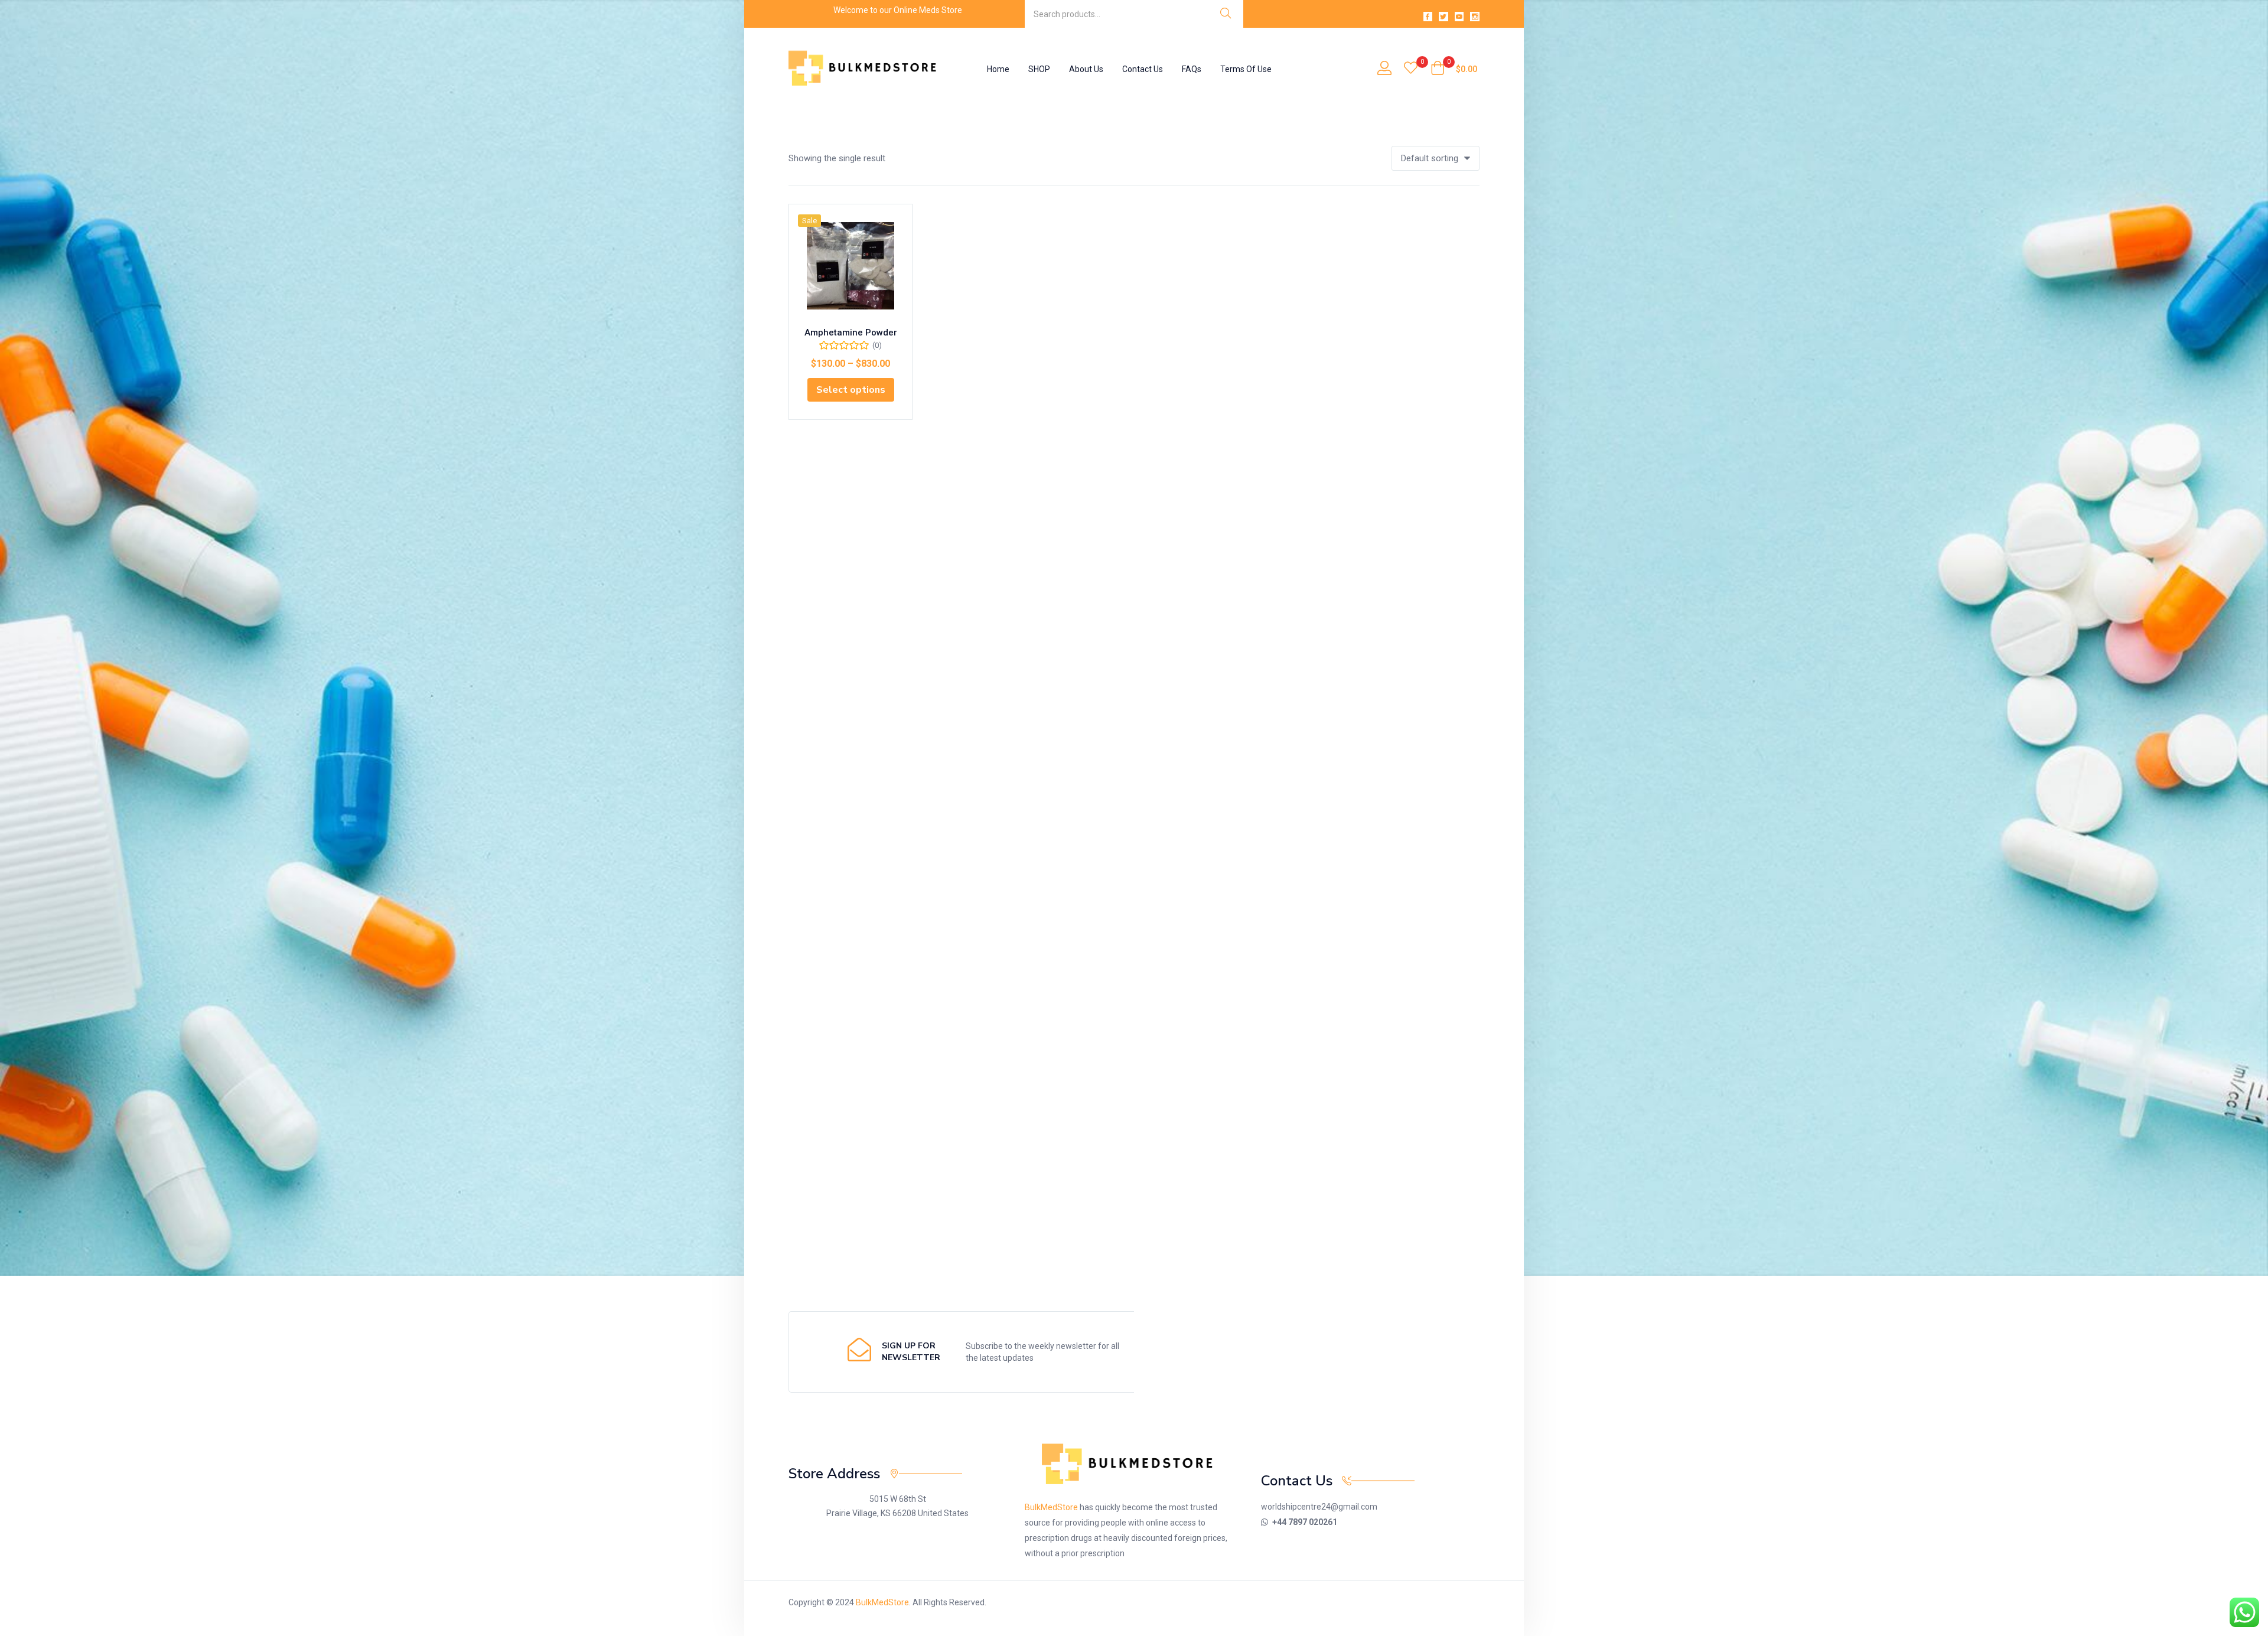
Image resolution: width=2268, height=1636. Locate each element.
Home (998, 69)
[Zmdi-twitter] (1443, 17)
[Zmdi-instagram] (1475, 17)
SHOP (1039, 69)
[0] (1411, 69)
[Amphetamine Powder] (850, 266)
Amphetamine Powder (851, 333)
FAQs (1192, 69)
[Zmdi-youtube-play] (1459, 17)
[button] (1454, 69)
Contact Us (1143, 69)
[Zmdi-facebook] (1428, 17)
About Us (1086, 69)
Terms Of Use (1246, 69)
